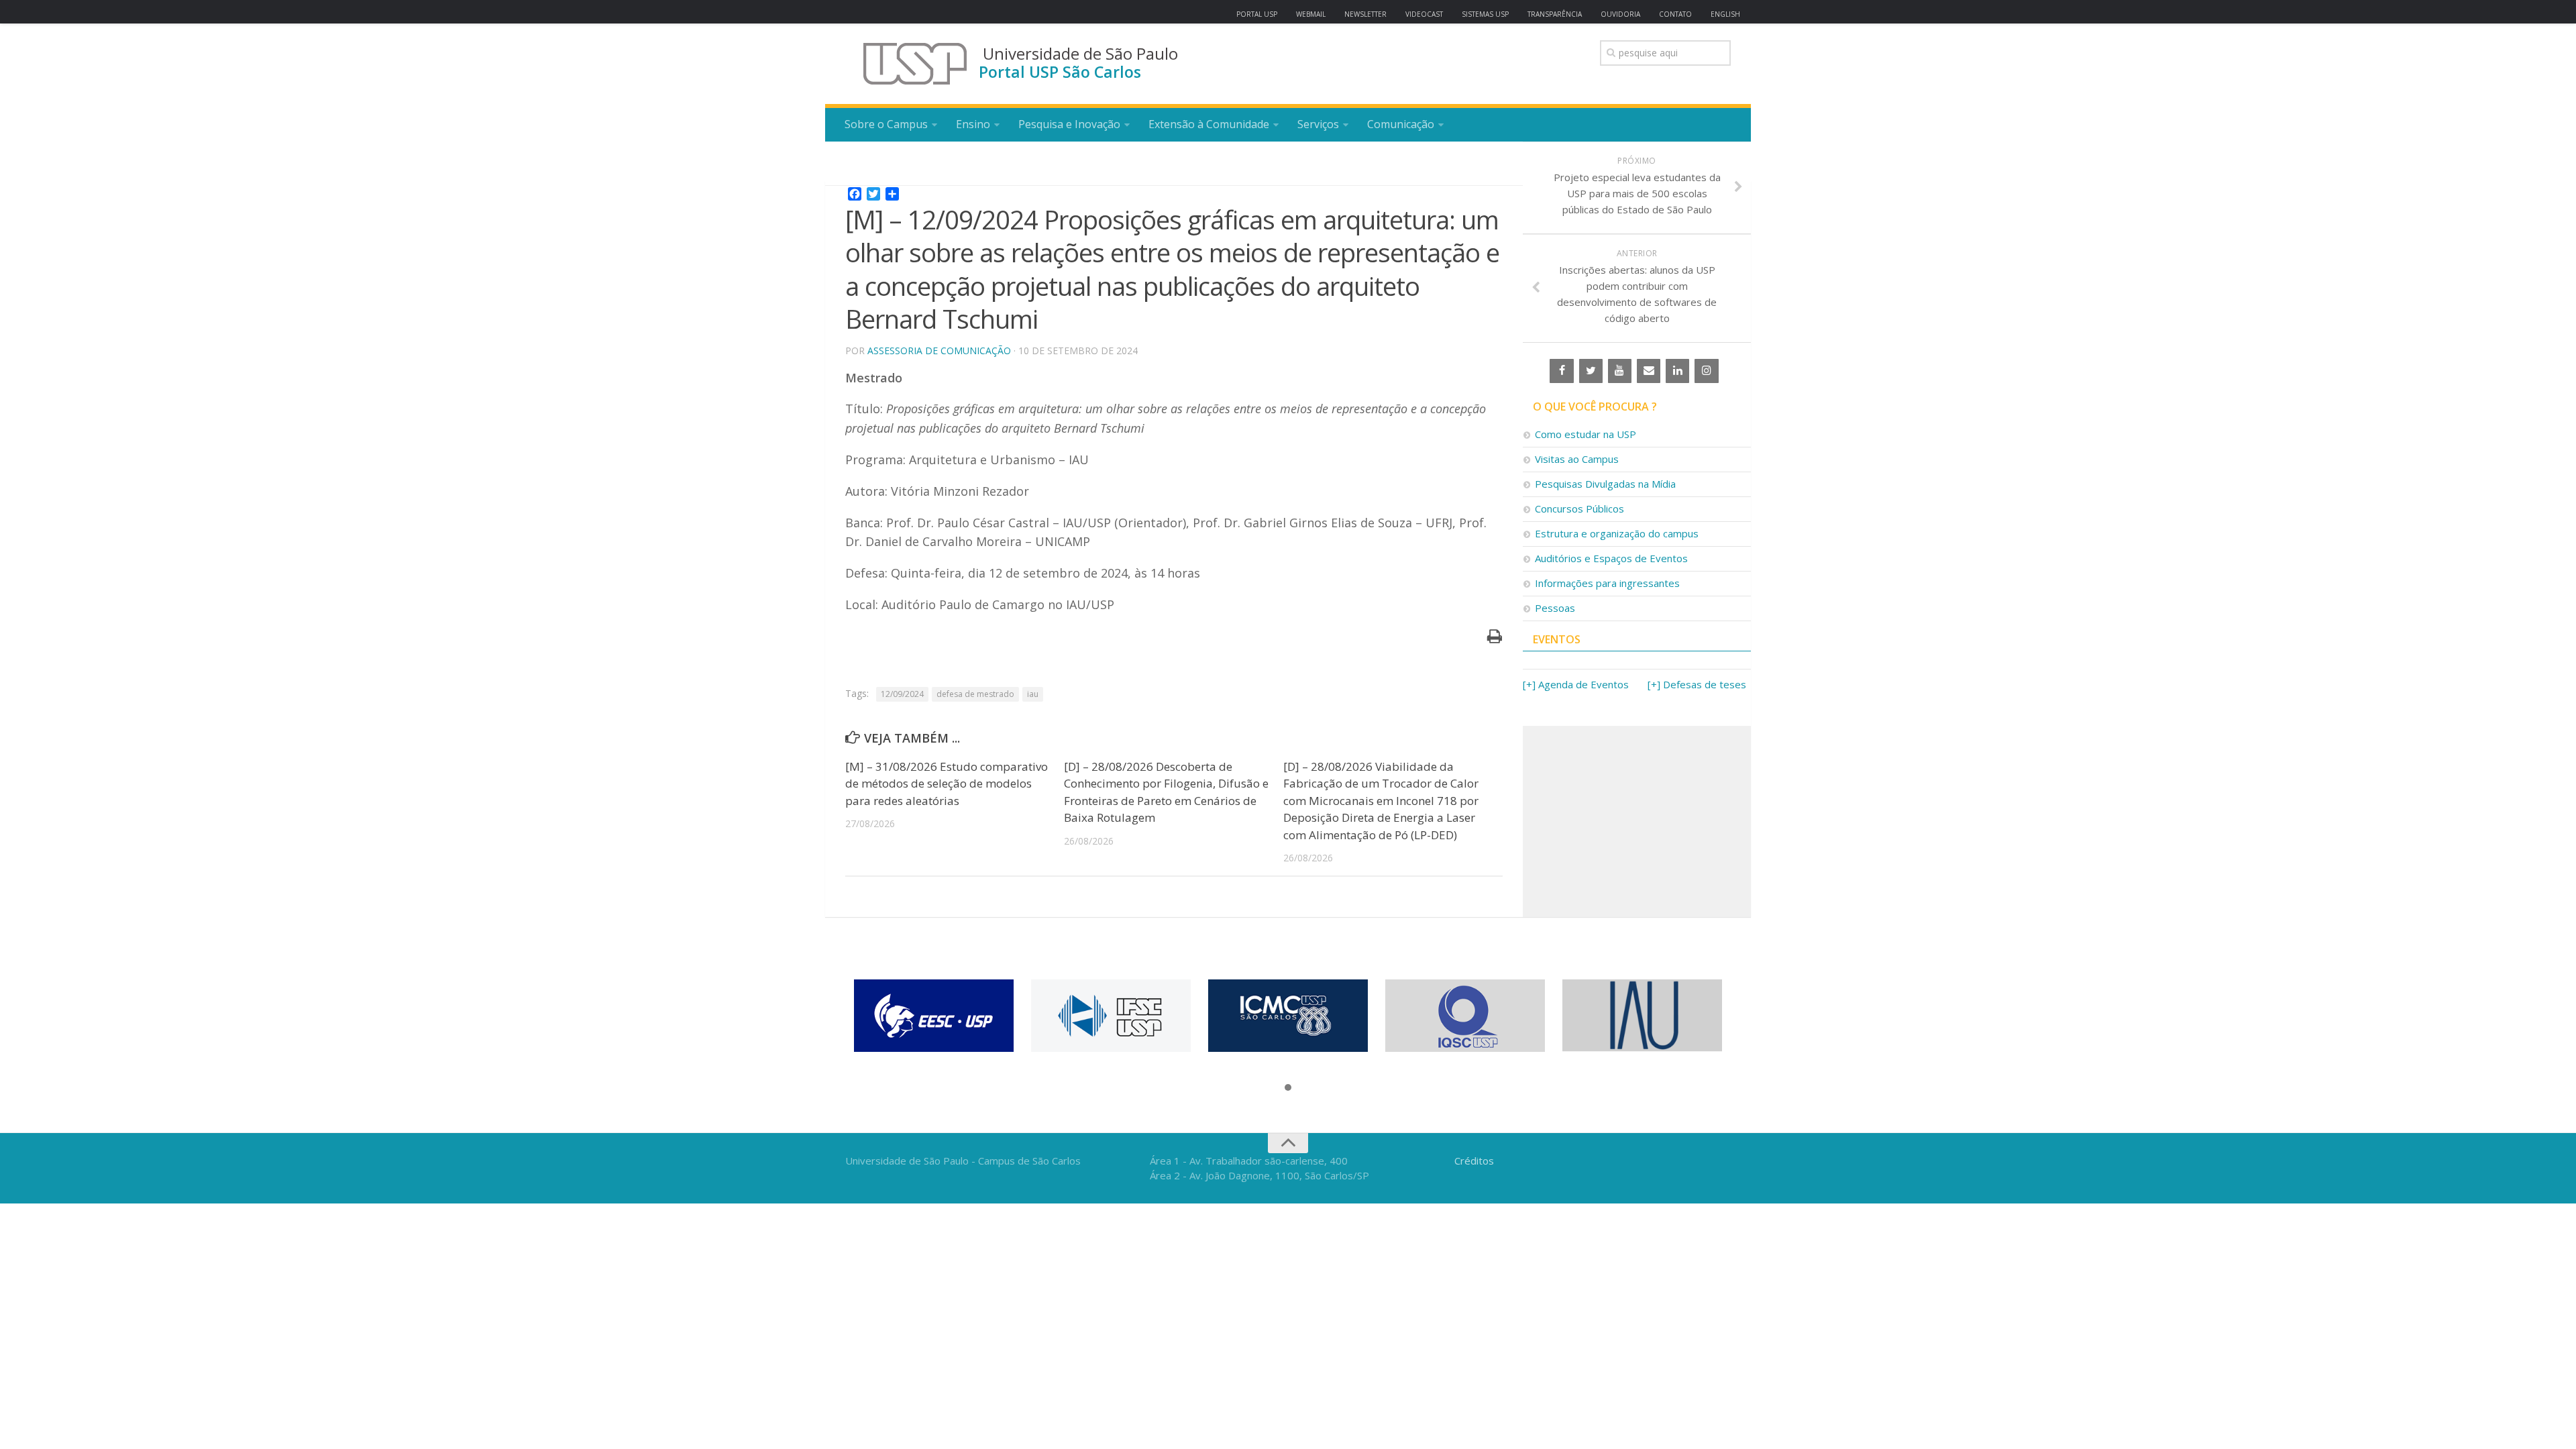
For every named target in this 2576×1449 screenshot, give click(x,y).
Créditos (1474, 1161)
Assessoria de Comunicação (939, 351)
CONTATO (1675, 14)
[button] (1288, 1088)
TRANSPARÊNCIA (1555, 14)
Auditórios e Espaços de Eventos (1611, 558)
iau (1033, 694)
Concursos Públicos (1579, 508)
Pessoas (1555, 608)
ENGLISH (1725, 14)
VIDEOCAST (1424, 14)
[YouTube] (1620, 371)
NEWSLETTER (1365, 14)
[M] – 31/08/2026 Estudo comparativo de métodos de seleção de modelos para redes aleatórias (947, 784)
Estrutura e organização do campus (1617, 533)
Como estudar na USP (1586, 434)
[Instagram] (1706, 371)
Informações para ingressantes (1607, 583)
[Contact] (1649, 371)
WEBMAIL (1311, 14)
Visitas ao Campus (1577, 459)
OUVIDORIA (1620, 14)
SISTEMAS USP (1485, 14)
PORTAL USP (1257, 14)
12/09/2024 (902, 694)
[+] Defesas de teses (1697, 684)
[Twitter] (1591, 371)
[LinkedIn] (1677, 371)
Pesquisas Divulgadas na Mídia (1605, 484)
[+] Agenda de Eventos (1576, 684)
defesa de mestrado (975, 694)
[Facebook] (1561, 371)
